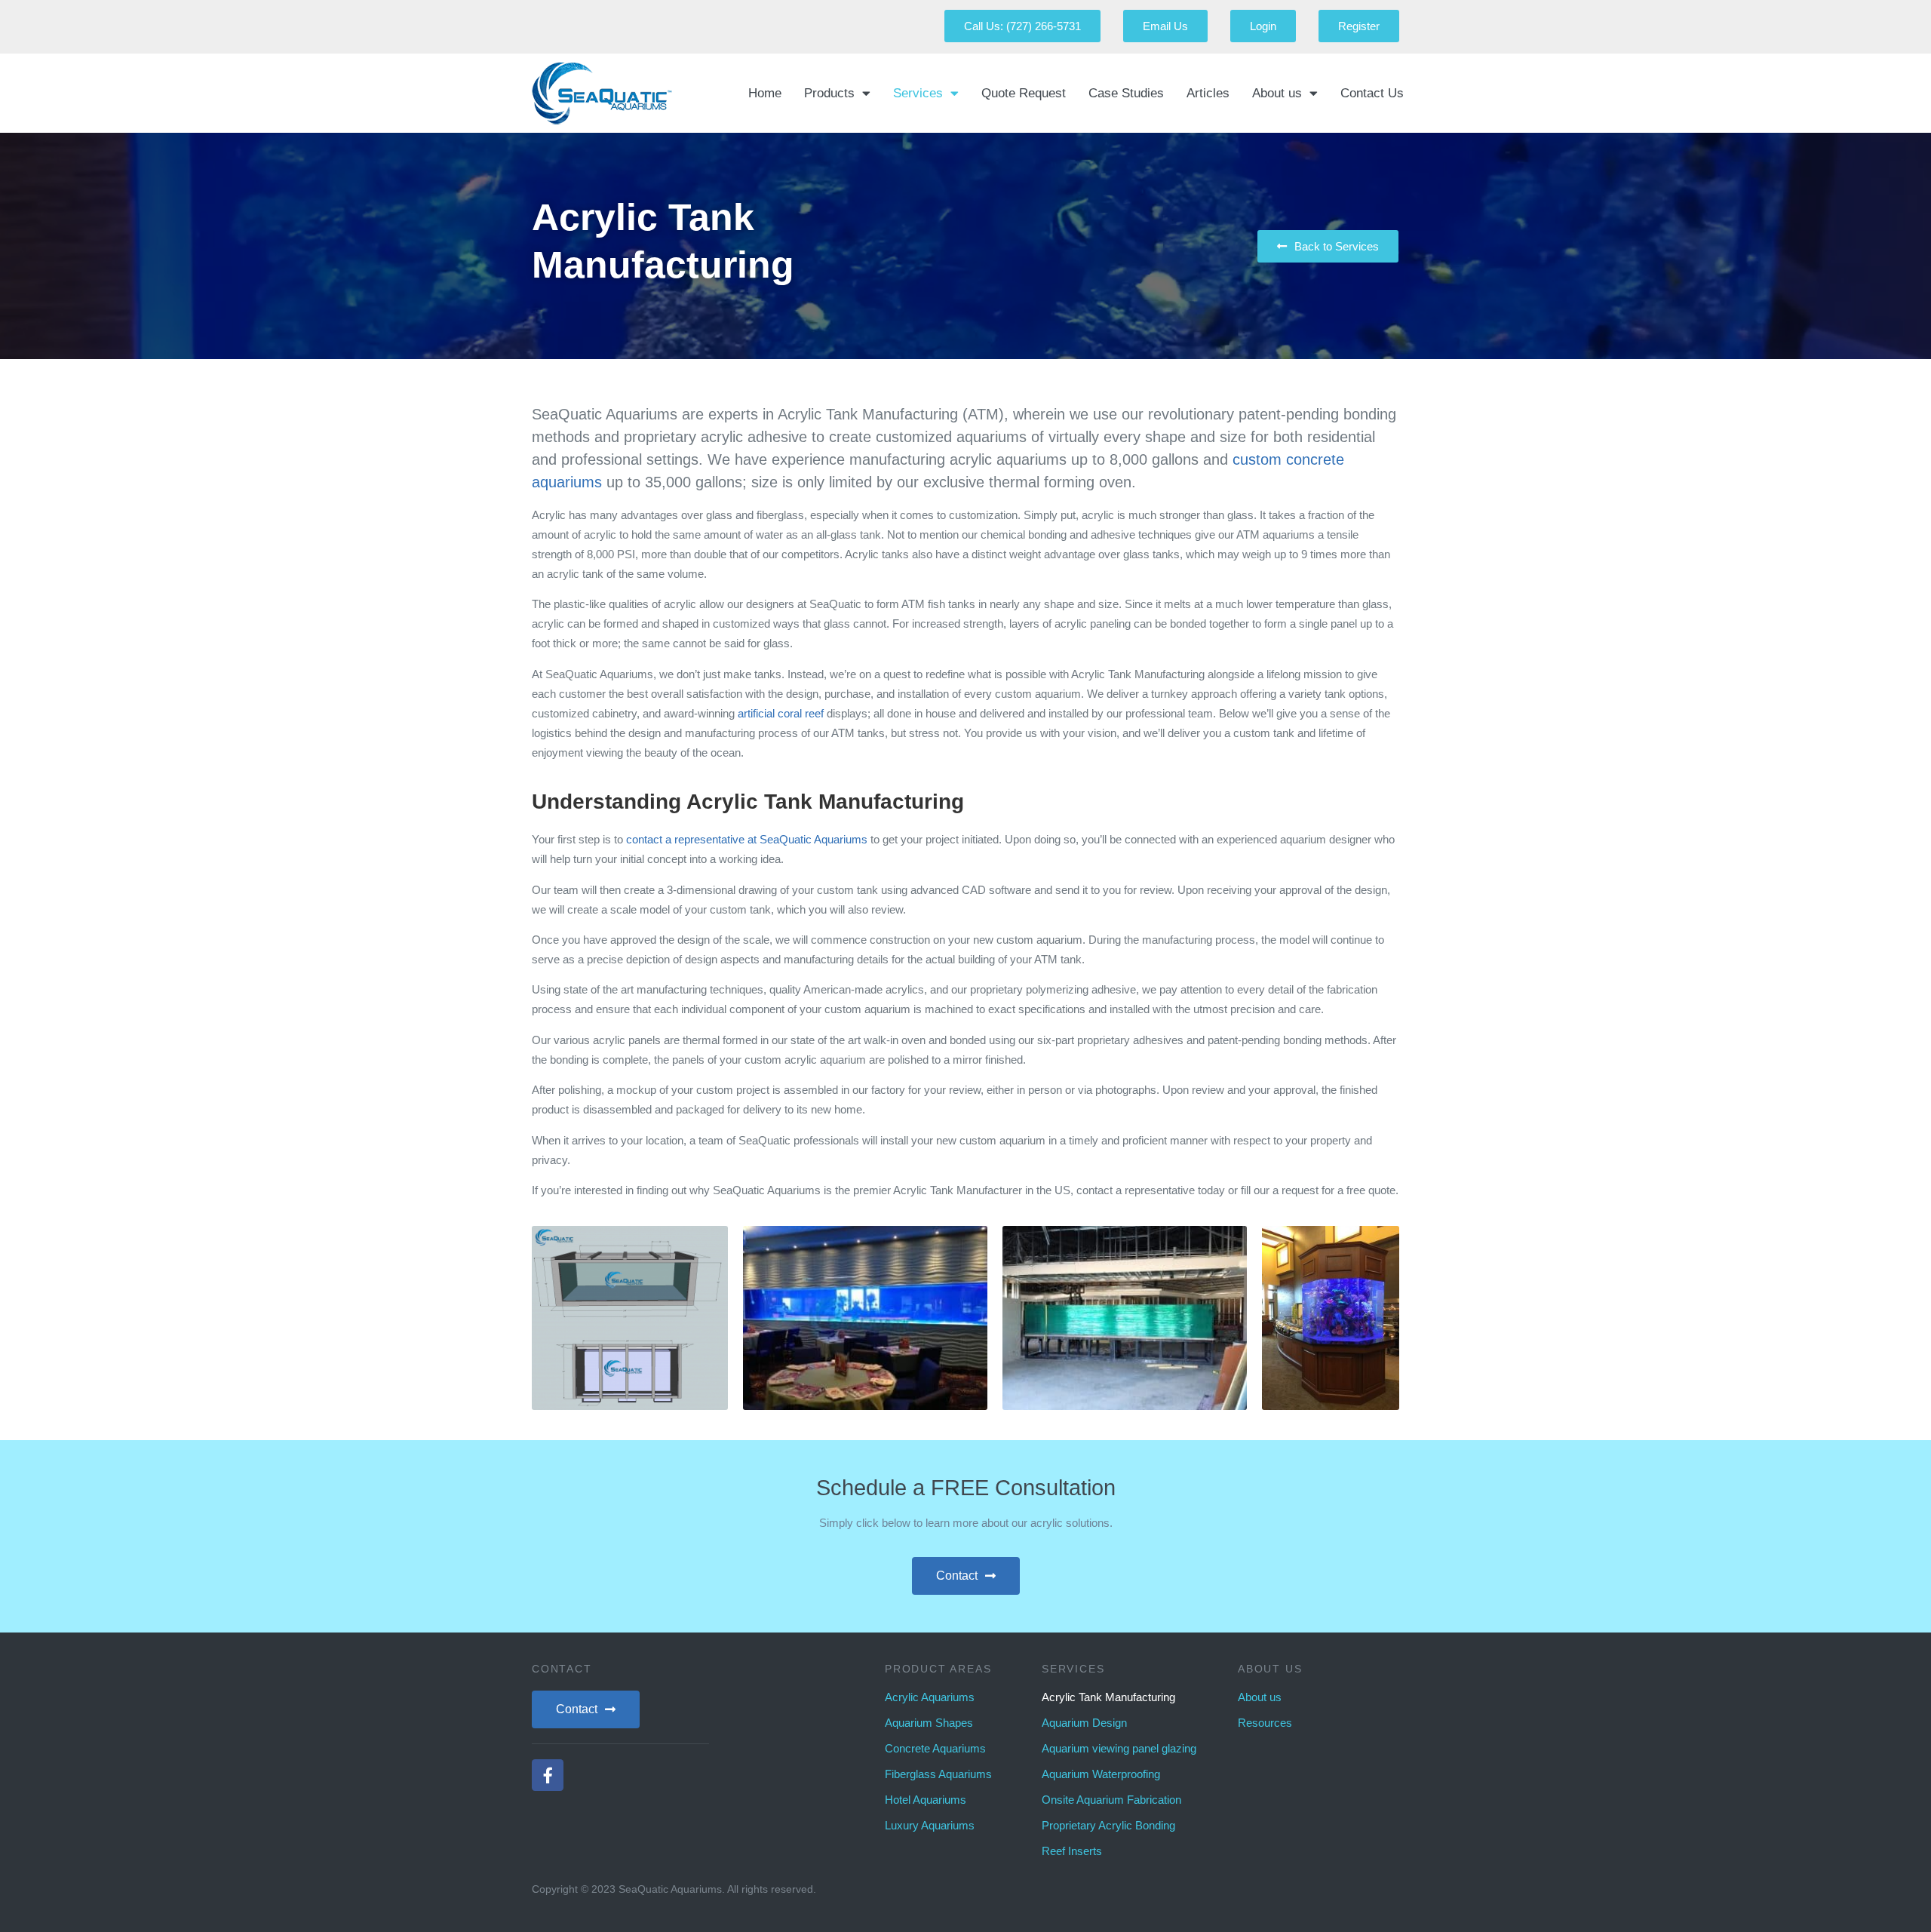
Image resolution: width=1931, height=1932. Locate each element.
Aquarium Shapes (929, 1723)
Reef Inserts (1072, 1851)
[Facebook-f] (548, 1775)
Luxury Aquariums (930, 1825)
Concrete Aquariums (935, 1748)
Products (829, 93)
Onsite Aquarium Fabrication (1111, 1800)
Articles (1208, 93)
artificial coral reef (781, 713)
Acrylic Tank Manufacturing (1108, 1697)
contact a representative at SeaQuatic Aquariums (747, 839)
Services (918, 93)
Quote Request (1024, 93)
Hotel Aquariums (926, 1800)
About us (1277, 93)
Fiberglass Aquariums (938, 1774)
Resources (1265, 1723)
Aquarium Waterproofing (1101, 1774)
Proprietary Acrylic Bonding (1108, 1825)
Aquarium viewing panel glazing (1119, 1748)
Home (765, 93)
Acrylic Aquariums (930, 1697)
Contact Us (1372, 93)
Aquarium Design (1084, 1723)
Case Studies (1126, 93)
